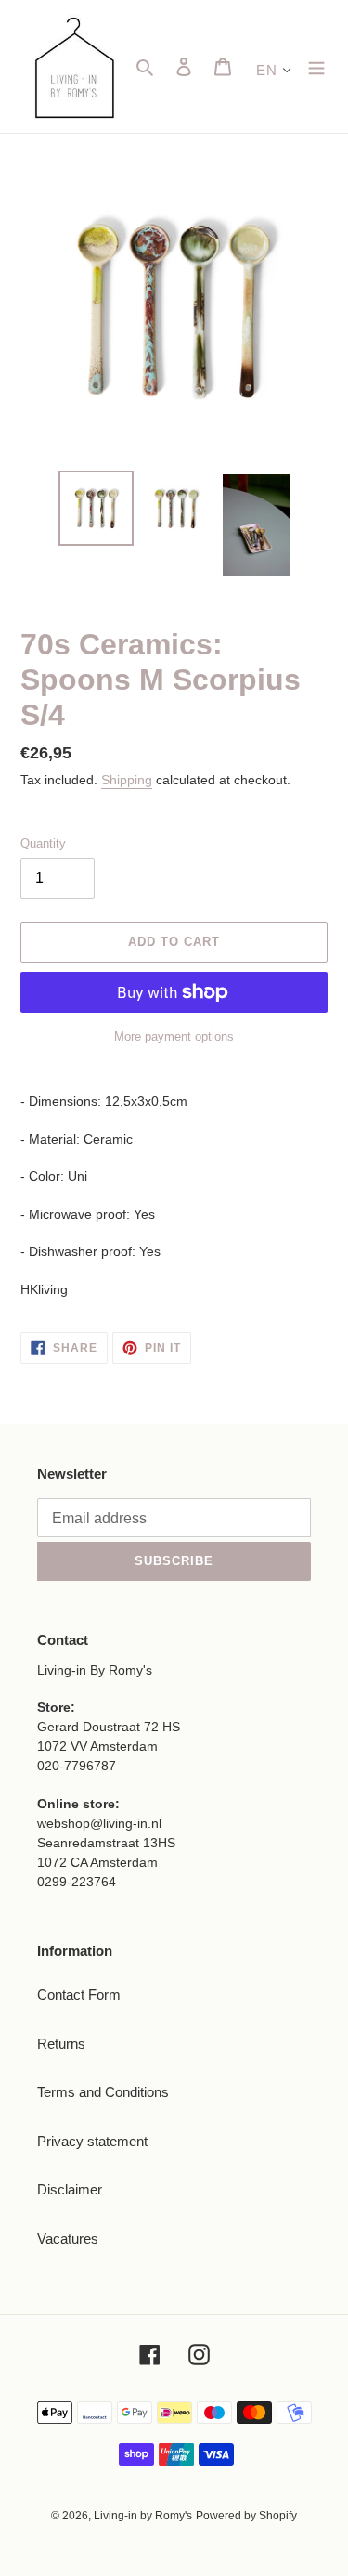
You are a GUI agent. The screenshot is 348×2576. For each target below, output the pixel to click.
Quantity (43, 843)
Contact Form (79, 1994)
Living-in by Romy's (143, 2516)
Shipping (127, 780)
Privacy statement (92, 2141)
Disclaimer (70, 2189)
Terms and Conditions (103, 2092)
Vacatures (68, 2239)
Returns (61, 2044)
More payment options (174, 1036)
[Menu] (316, 66)
